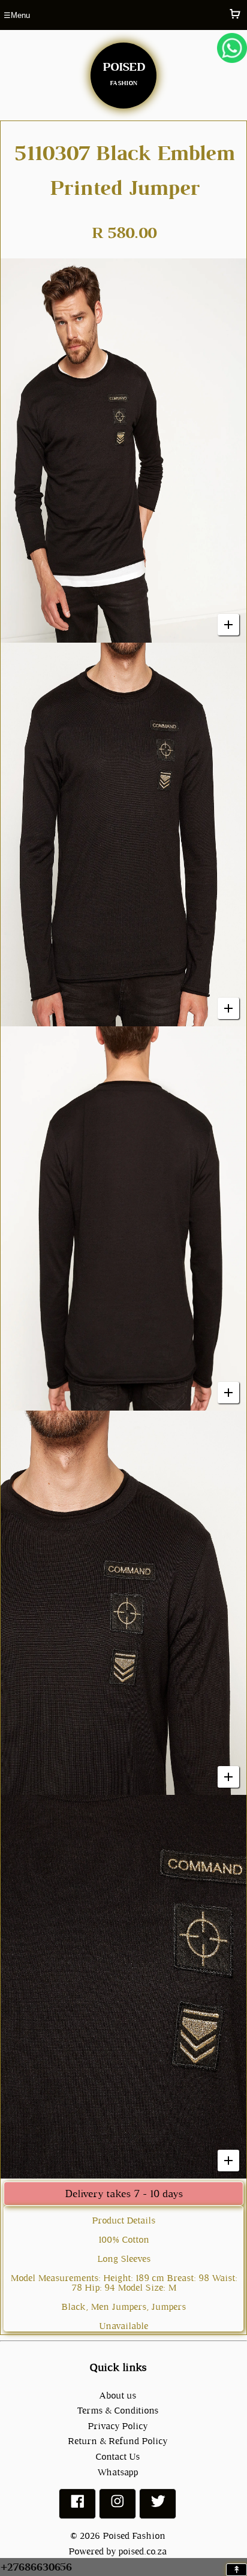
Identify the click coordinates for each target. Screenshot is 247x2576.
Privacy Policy (118, 2426)
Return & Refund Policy (118, 2441)
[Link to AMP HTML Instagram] (118, 2506)
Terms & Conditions (118, 2410)
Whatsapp (118, 2472)
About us (118, 2395)
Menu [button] (17, 15)
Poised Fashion (134, 2536)
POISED (123, 71)
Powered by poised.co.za (118, 2551)
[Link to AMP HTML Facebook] (77, 2506)
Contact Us (118, 2456)
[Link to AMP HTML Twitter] (158, 2506)
